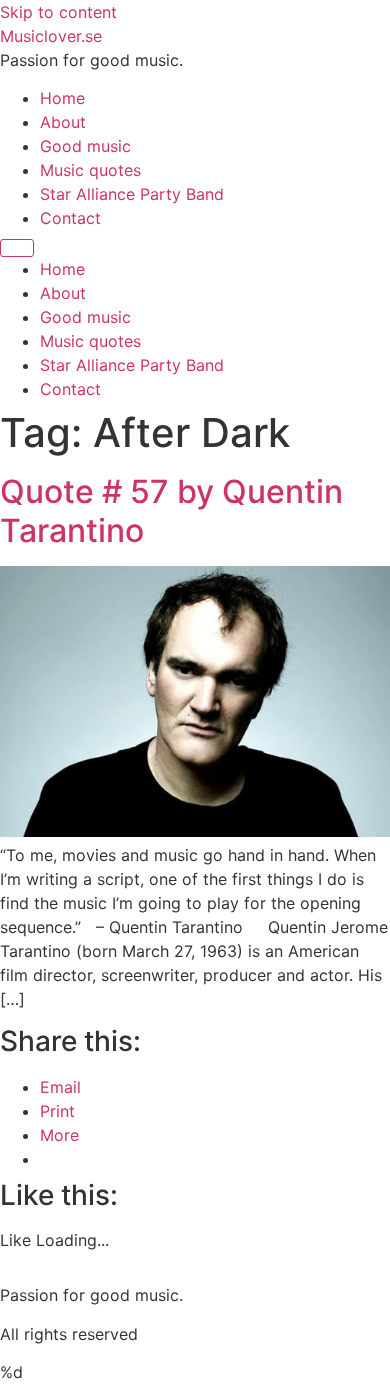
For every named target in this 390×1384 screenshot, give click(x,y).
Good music (85, 146)
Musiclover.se (51, 36)
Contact (70, 218)
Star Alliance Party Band (132, 194)
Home (62, 98)
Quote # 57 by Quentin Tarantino (171, 510)
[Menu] (17, 248)
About (63, 122)
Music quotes (90, 170)
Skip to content (58, 12)
